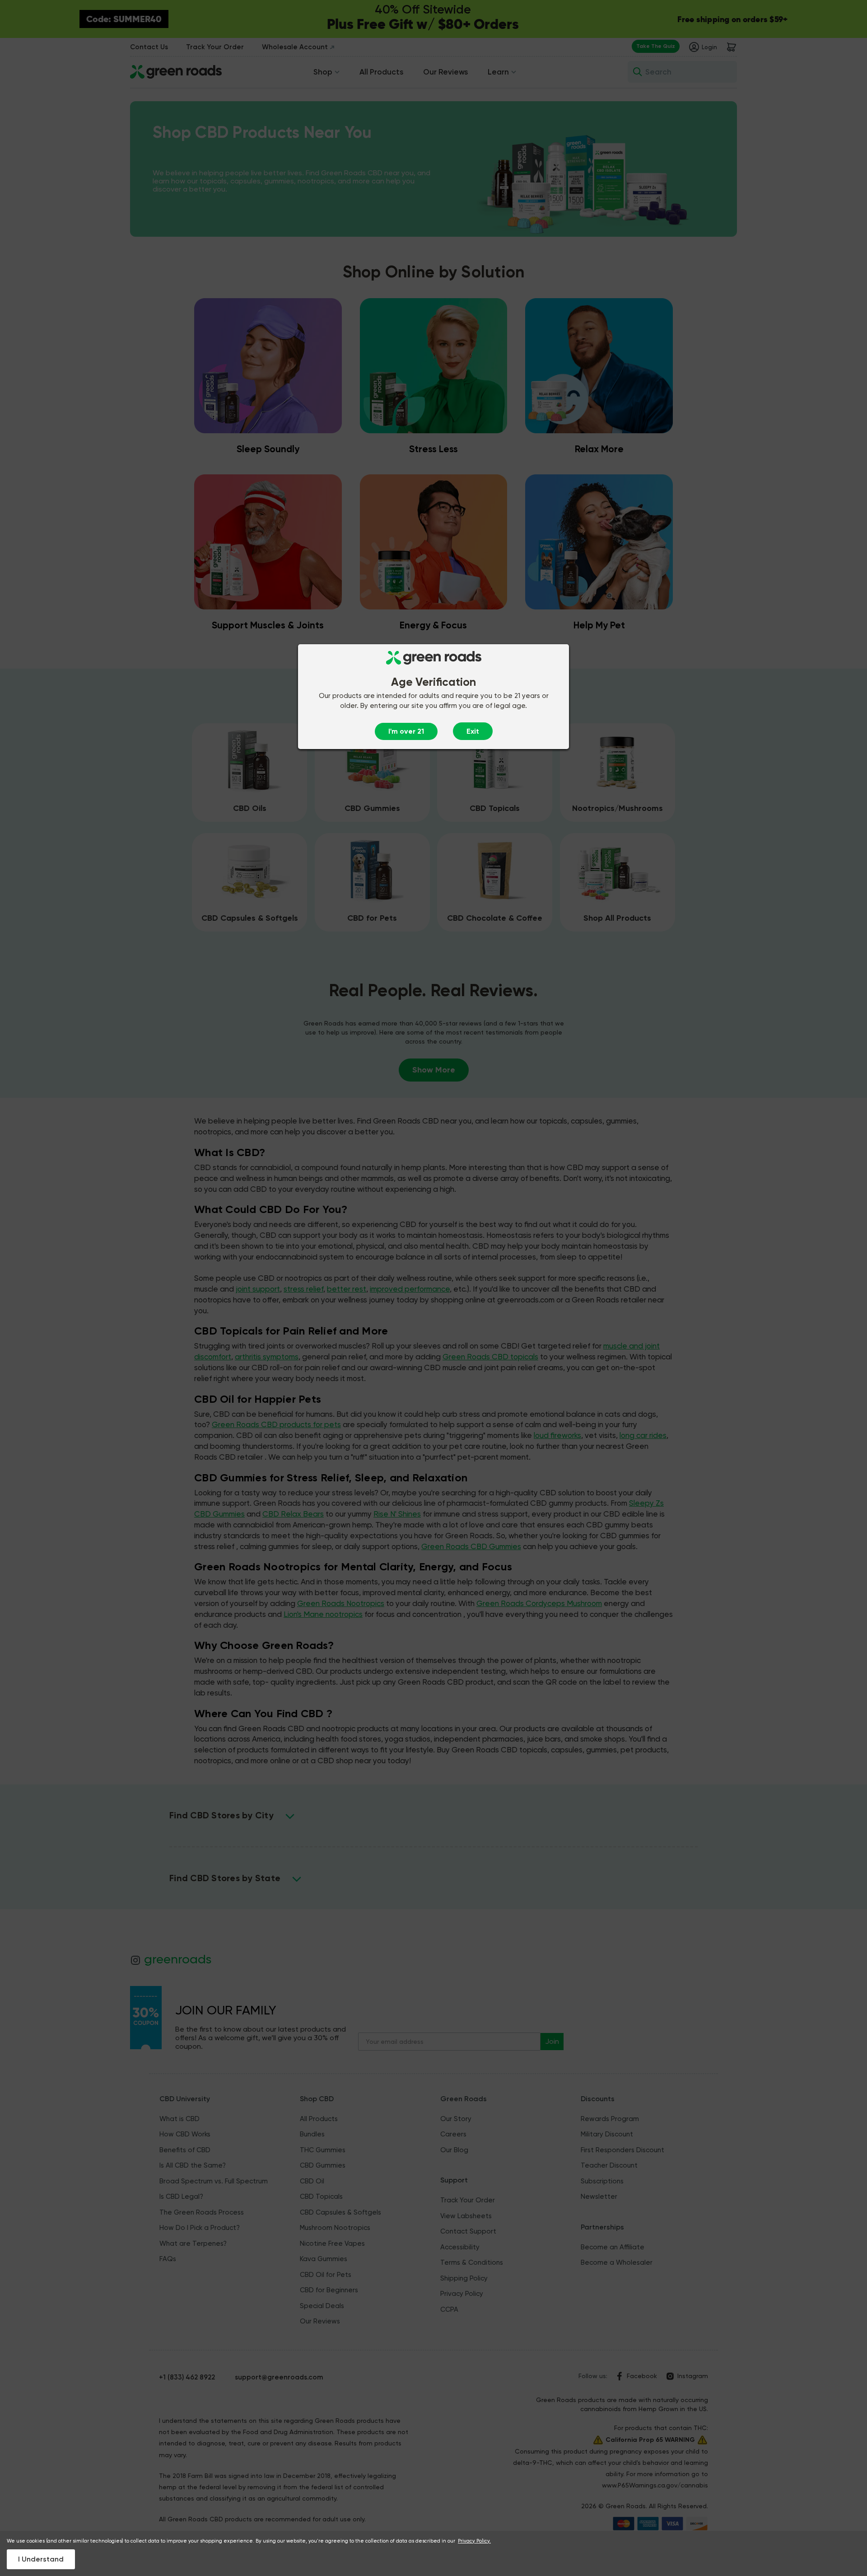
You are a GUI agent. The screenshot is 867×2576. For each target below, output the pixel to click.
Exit (473, 731)
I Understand (41, 2559)
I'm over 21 (406, 731)
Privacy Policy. (474, 2541)
